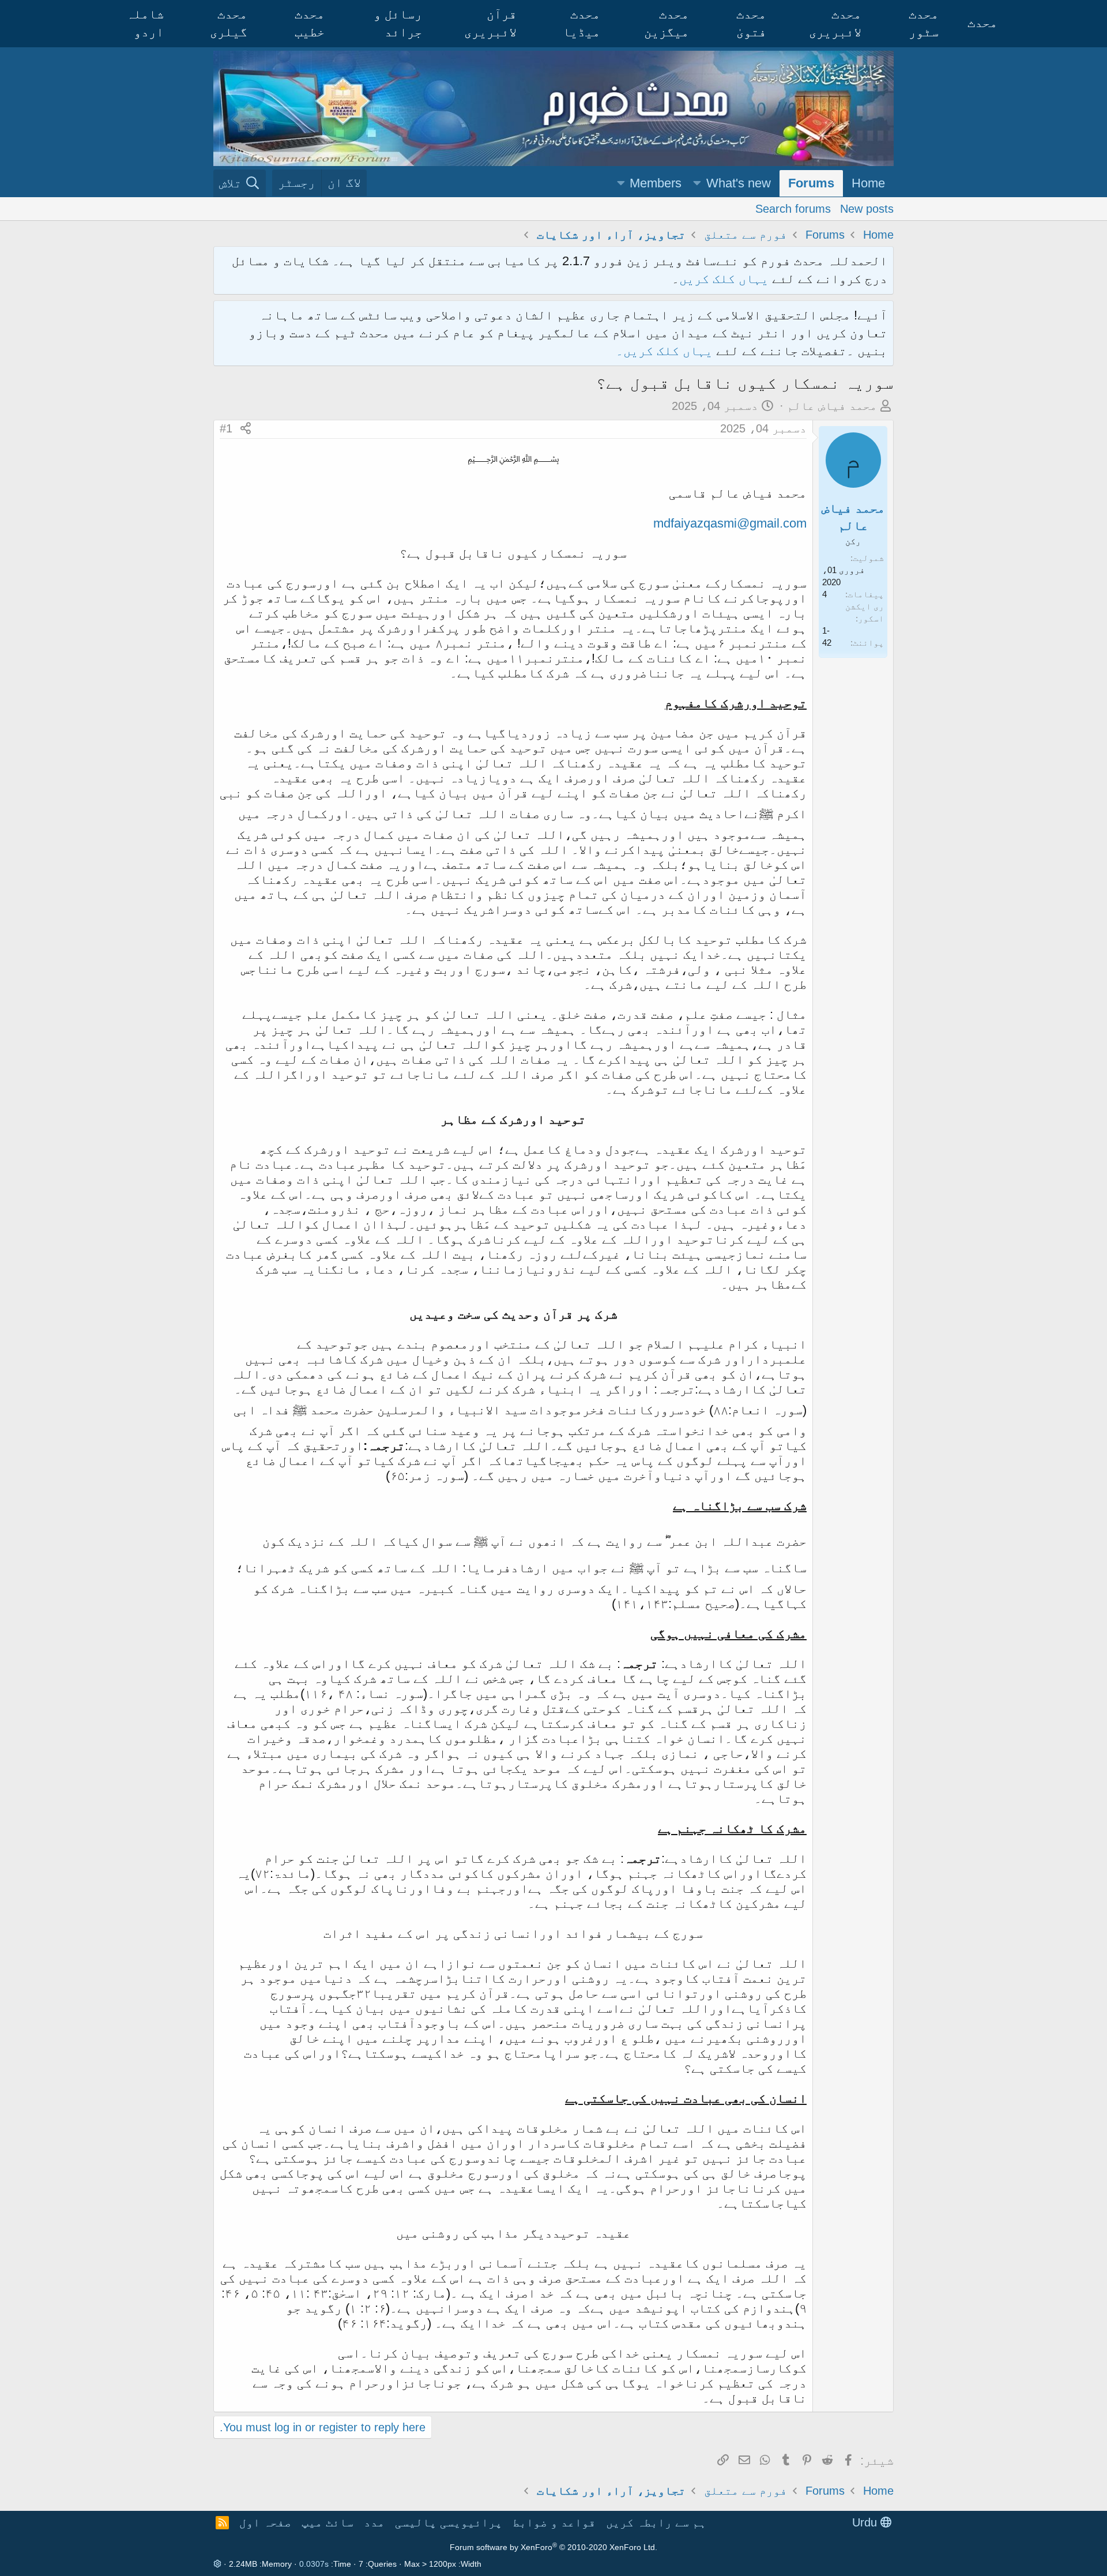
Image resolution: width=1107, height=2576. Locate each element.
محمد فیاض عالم (832, 406)
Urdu (866, 2522)
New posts (867, 208)
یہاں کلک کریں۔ (666, 351)
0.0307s (314, 2564)
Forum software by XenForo (553, 2547)
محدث (982, 23)
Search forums (793, 208)
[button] (697, 184)
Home (868, 183)
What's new (739, 183)
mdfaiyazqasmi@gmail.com (730, 523)
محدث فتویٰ (751, 23)
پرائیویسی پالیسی (449, 2522)
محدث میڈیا (581, 23)
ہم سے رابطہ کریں (656, 2522)
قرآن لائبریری (490, 23)
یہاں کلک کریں (724, 279)
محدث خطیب (310, 23)
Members (656, 183)
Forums (811, 183)
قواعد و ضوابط (554, 2522)
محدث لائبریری (835, 23)
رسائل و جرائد (398, 23)
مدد (374, 2522)
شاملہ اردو (145, 23)
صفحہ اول (265, 2522)
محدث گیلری (229, 23)
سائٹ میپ (327, 2522)
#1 (226, 428)
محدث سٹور (924, 23)
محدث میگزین (667, 23)
